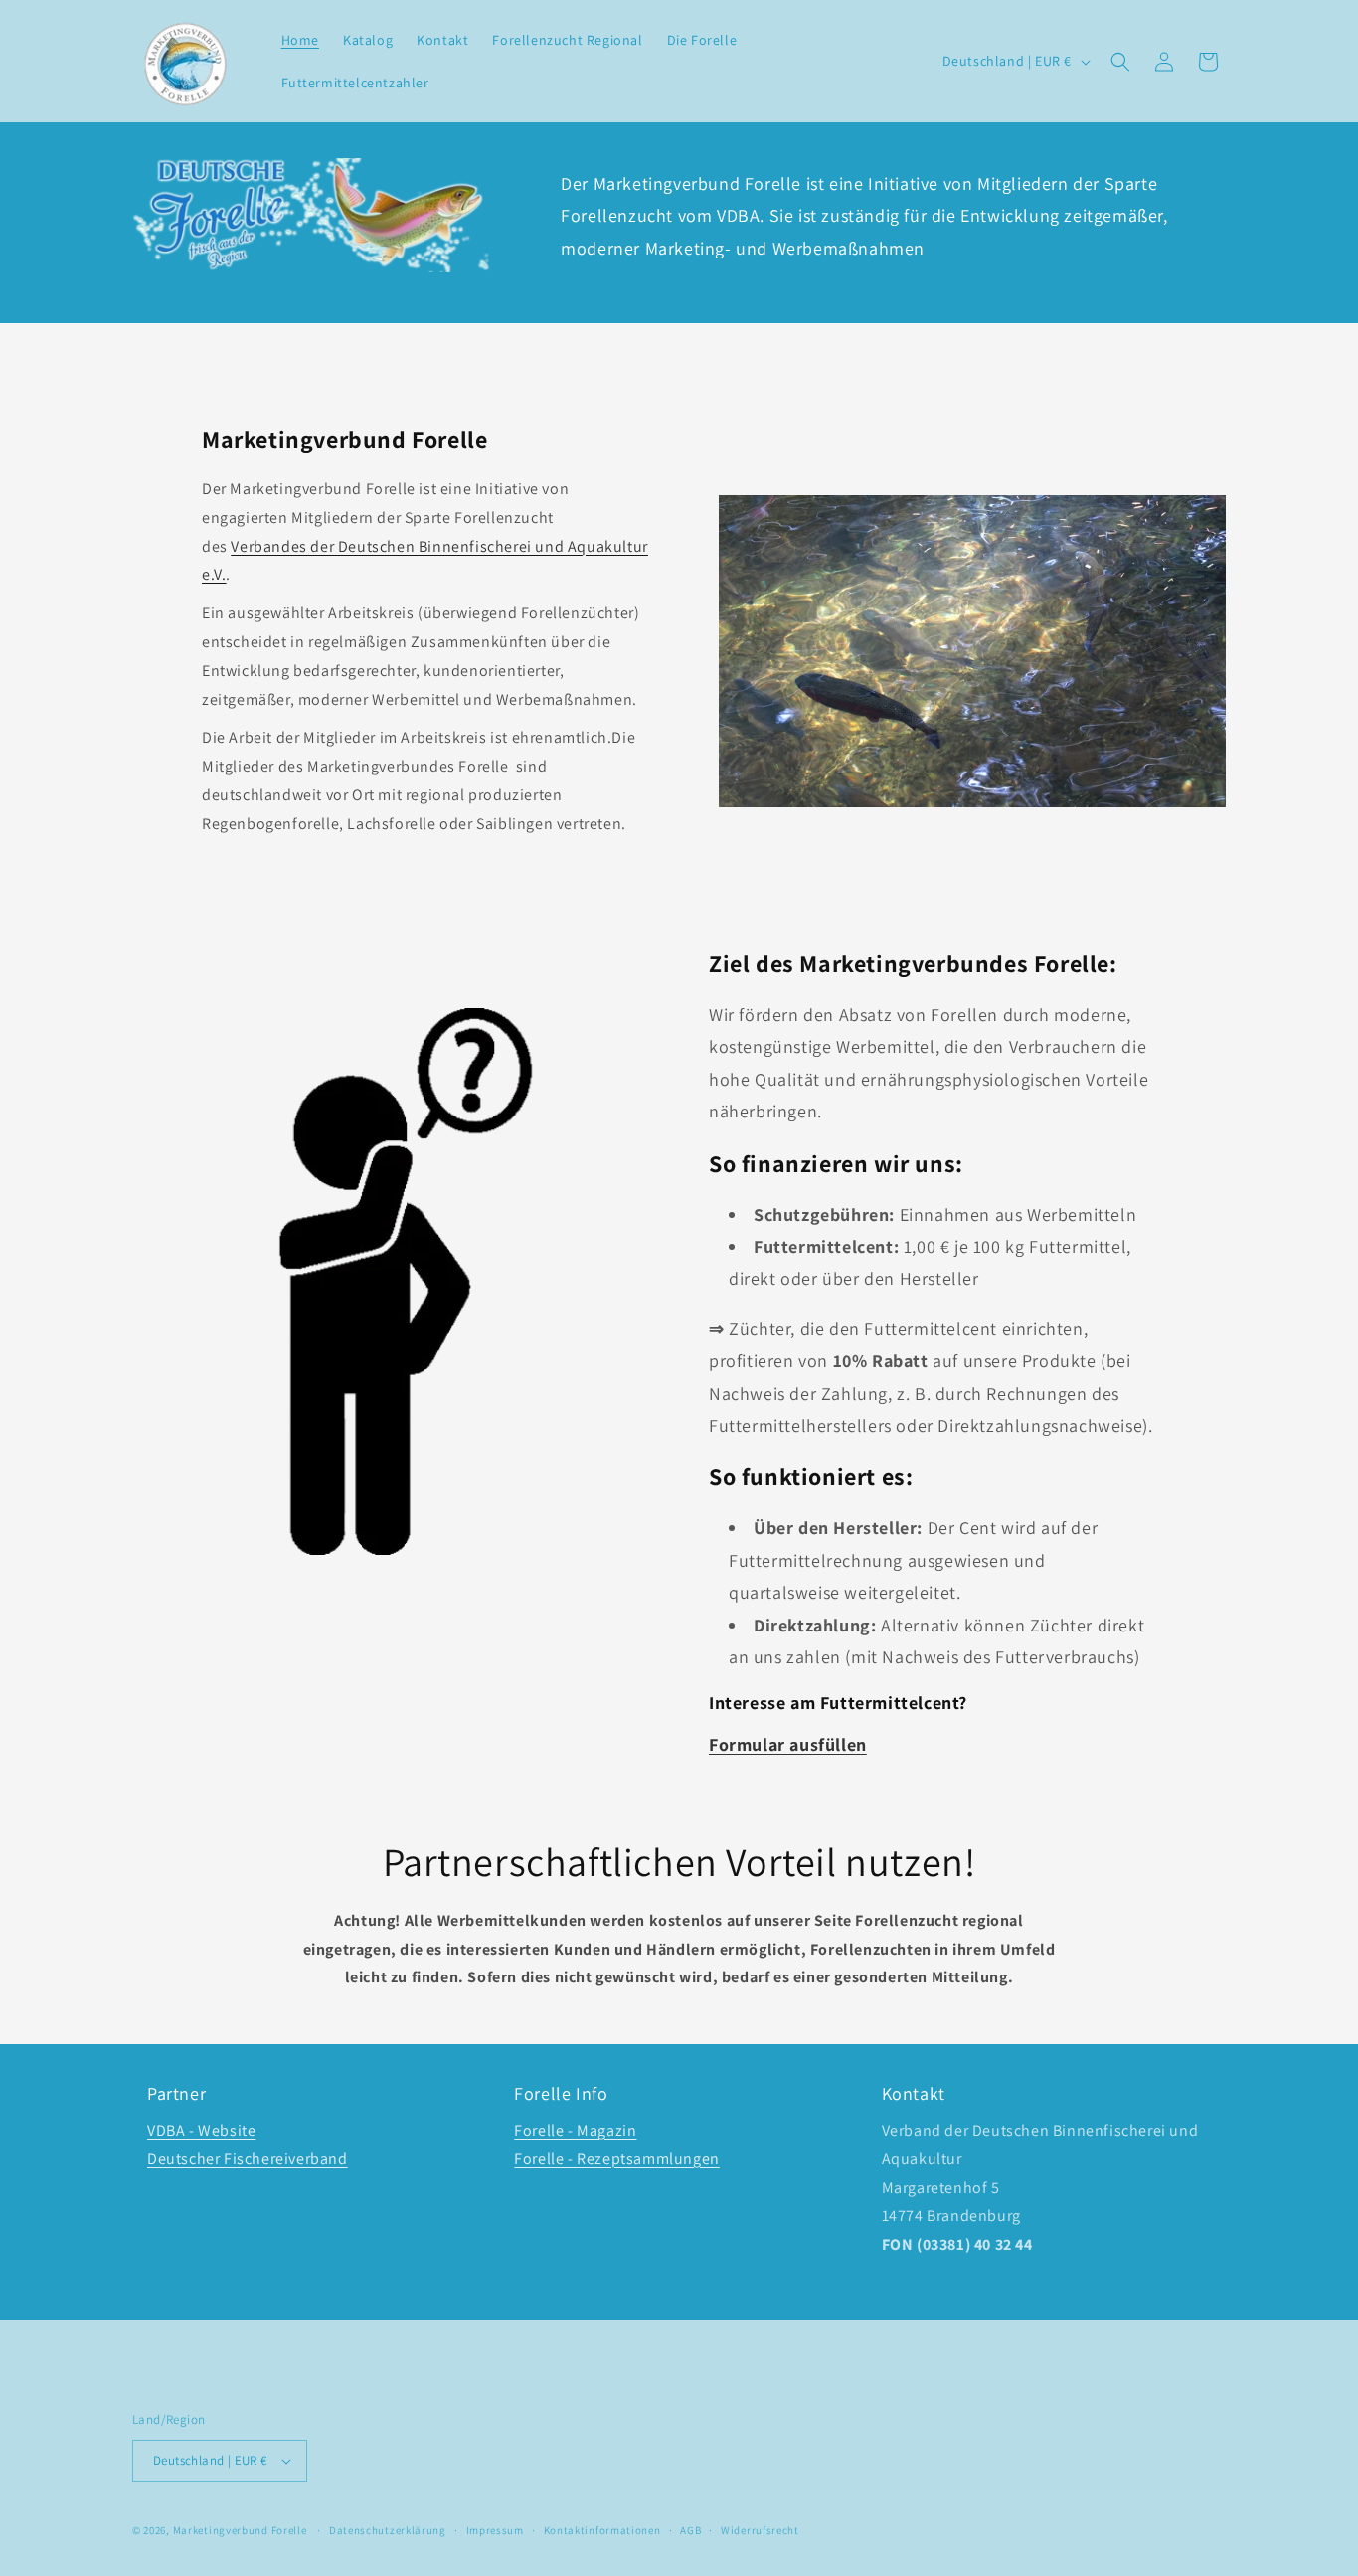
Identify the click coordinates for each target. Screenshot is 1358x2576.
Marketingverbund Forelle (240, 2530)
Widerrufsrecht (760, 2530)
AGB (690, 2530)
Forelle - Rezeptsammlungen (617, 2159)
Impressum (495, 2530)
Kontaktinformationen (602, 2530)
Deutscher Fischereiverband (248, 2159)
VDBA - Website (201, 2130)
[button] (1120, 62)
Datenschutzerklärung (388, 2530)
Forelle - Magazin (575, 2130)
